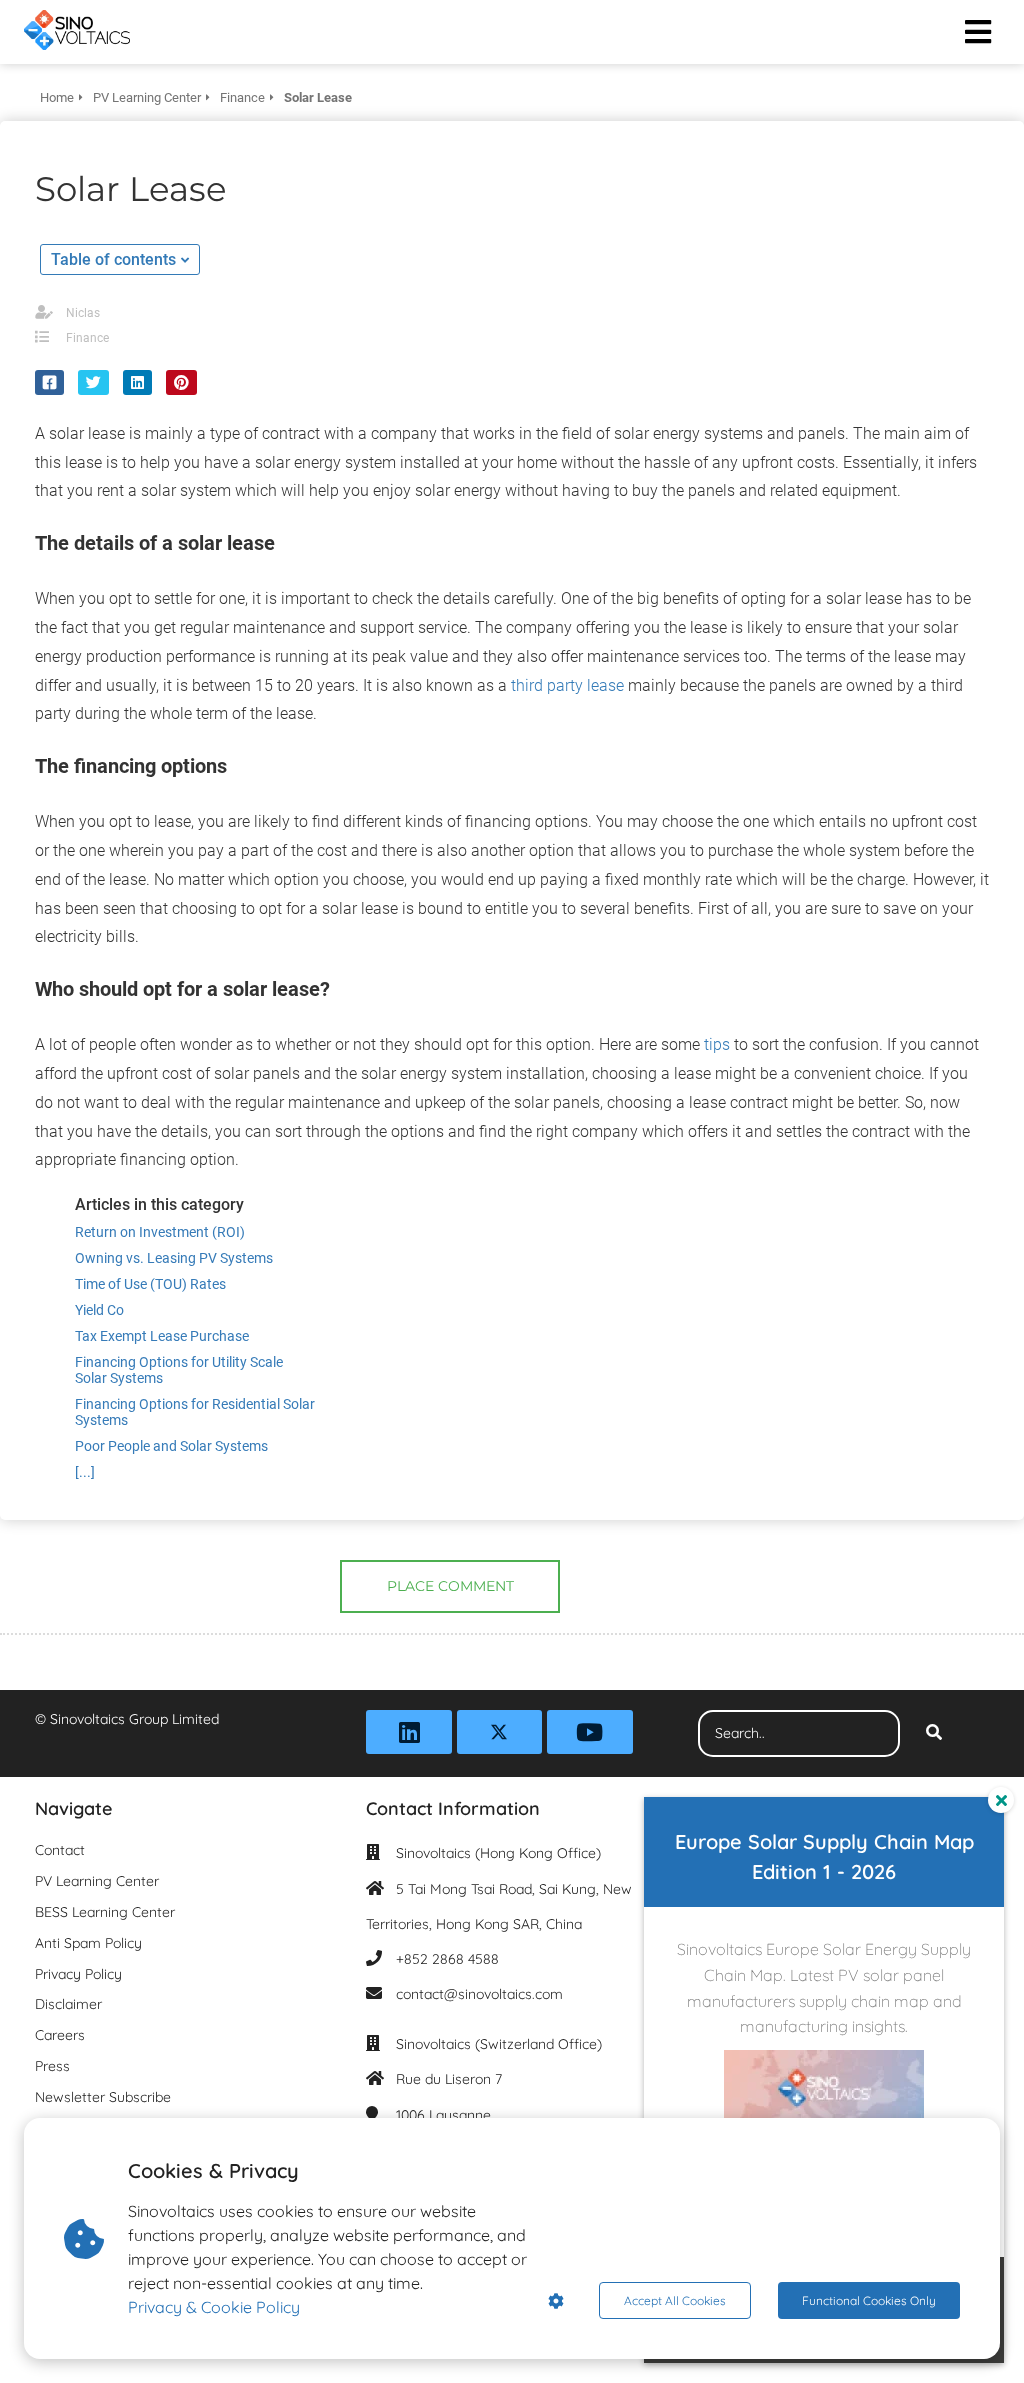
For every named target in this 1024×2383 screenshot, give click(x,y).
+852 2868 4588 (447, 1959)
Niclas (83, 313)
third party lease (567, 685)
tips (717, 1044)
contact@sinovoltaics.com (479, 1994)
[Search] (934, 1734)
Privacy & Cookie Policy (214, 2307)
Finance (87, 338)
